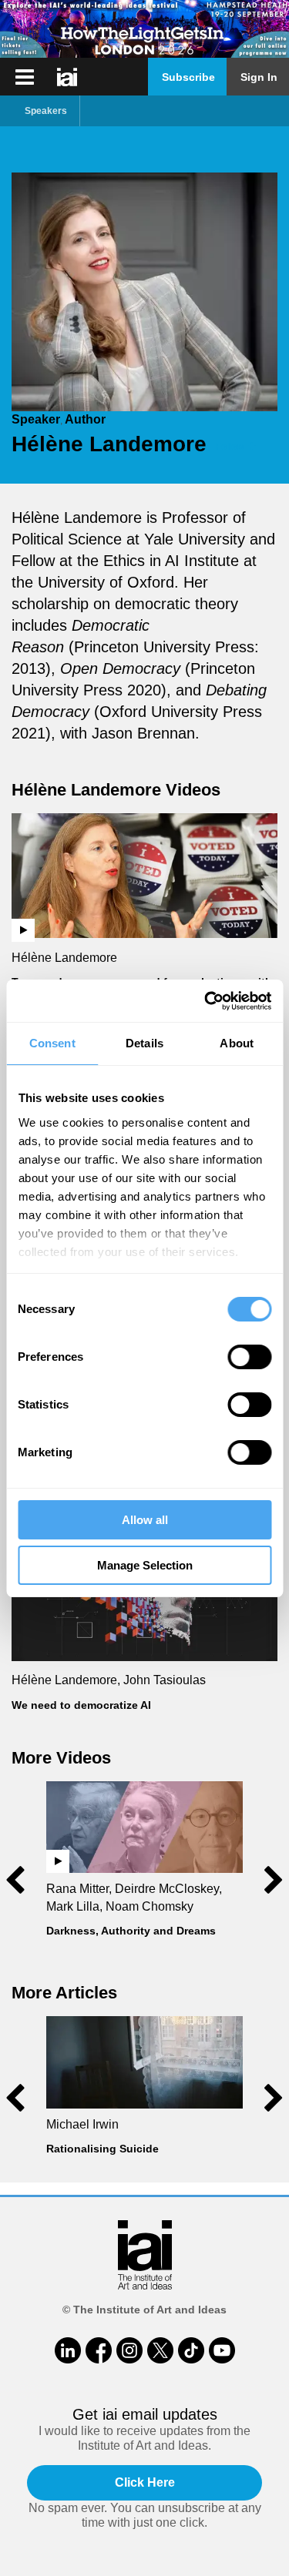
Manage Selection (145, 1565)
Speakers (46, 111)
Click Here (145, 2482)
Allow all (145, 1520)
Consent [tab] (52, 1043)
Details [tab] (144, 1043)
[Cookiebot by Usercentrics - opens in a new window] (206, 1001)
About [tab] (237, 1043)
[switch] (249, 1357)
